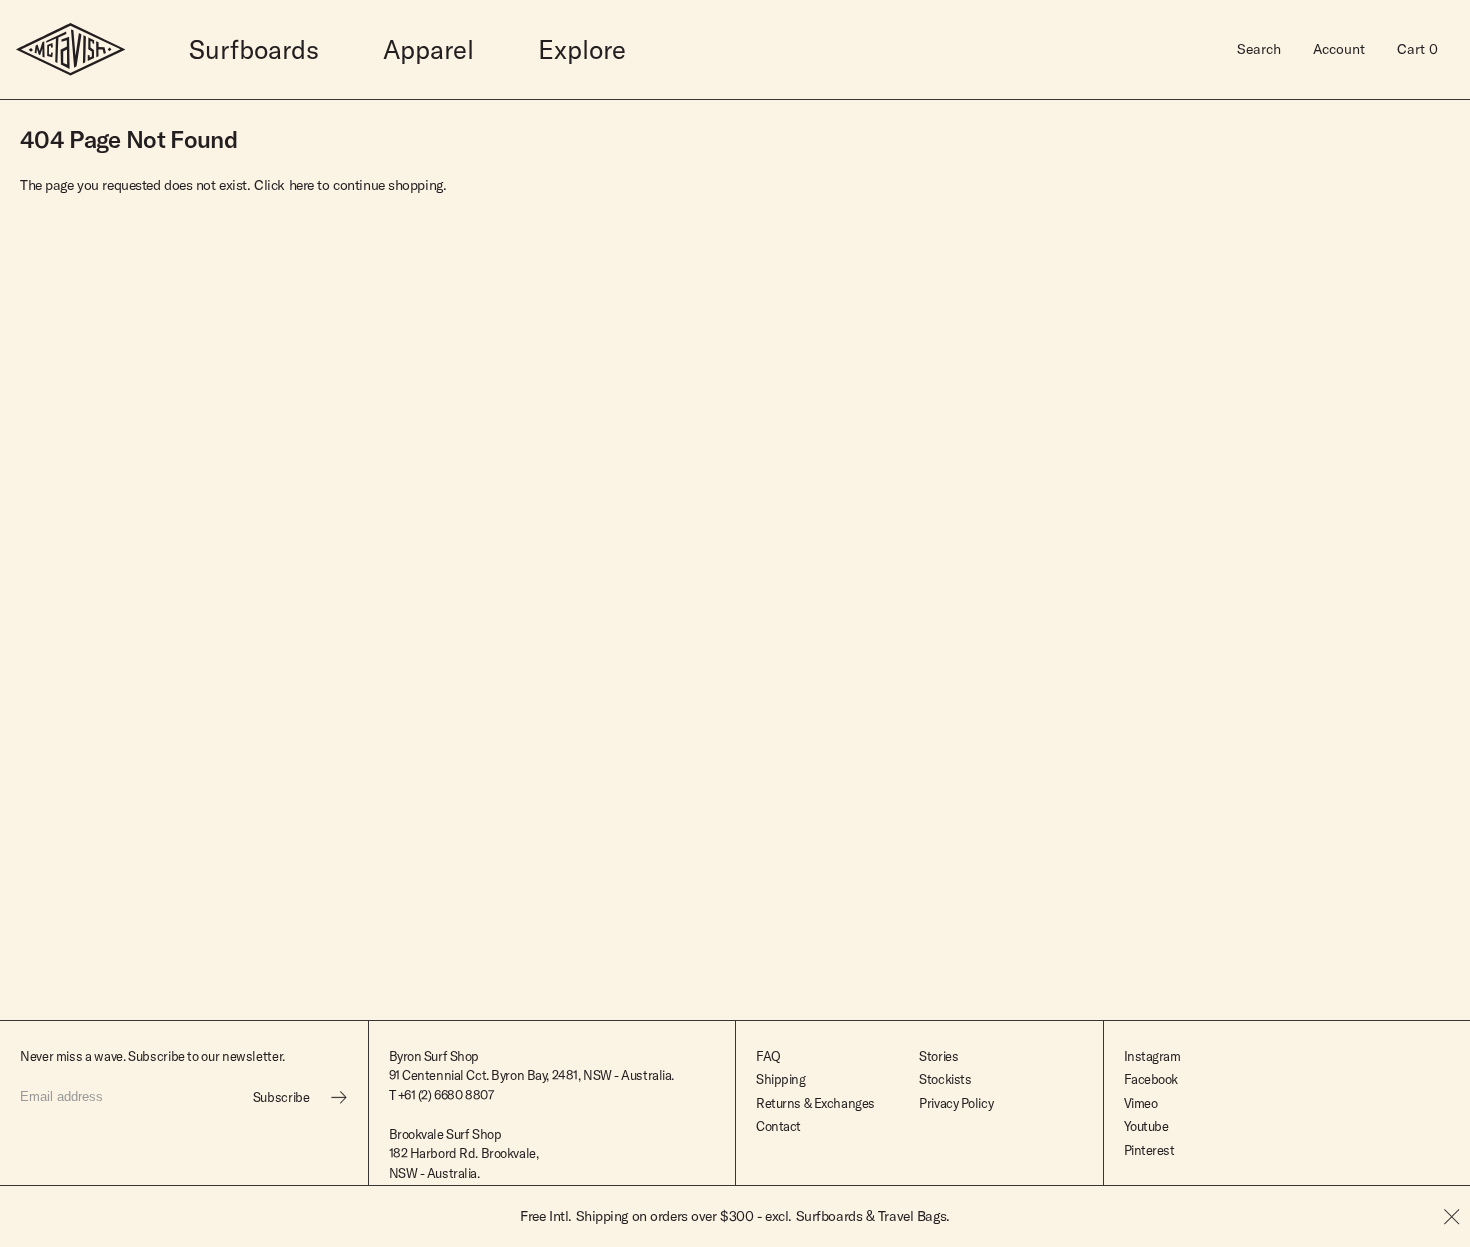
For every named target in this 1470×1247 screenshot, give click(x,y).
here (301, 185)
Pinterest (1149, 1150)
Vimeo (1141, 1103)
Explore (582, 49)
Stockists (945, 1079)
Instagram (1152, 1056)
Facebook (1151, 1079)
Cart (1417, 49)
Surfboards (254, 49)
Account (1339, 49)
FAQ (768, 1056)
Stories (938, 1056)
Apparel (428, 49)
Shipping (781, 1079)
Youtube (1146, 1126)
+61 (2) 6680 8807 (446, 1095)
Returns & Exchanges (815, 1103)
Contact (778, 1126)
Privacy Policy (956, 1103)
